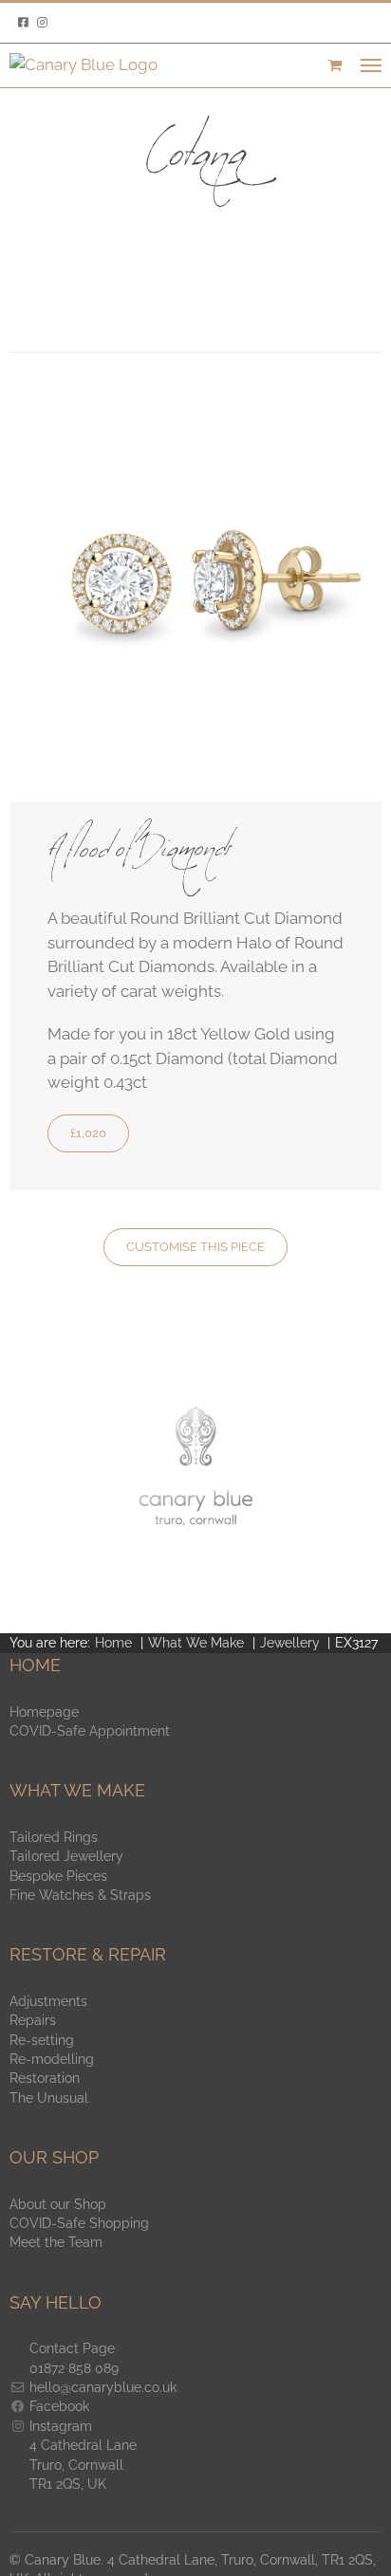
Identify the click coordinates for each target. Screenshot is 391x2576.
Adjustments (48, 2001)
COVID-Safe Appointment (90, 1731)
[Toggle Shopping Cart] (335, 65)
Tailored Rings (54, 1837)
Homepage (44, 1712)
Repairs (33, 2020)
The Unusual (49, 2098)
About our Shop (58, 2204)
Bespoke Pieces (58, 1876)
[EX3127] (195, 399)
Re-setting (42, 2040)
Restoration (45, 2078)
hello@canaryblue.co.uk (103, 2387)
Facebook (59, 2406)
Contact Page (72, 2348)
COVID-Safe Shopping (79, 2223)
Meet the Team (56, 2242)
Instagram (61, 2426)
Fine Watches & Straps (80, 1895)
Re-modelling (52, 2059)
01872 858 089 (74, 2368)
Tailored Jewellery (66, 1856)
